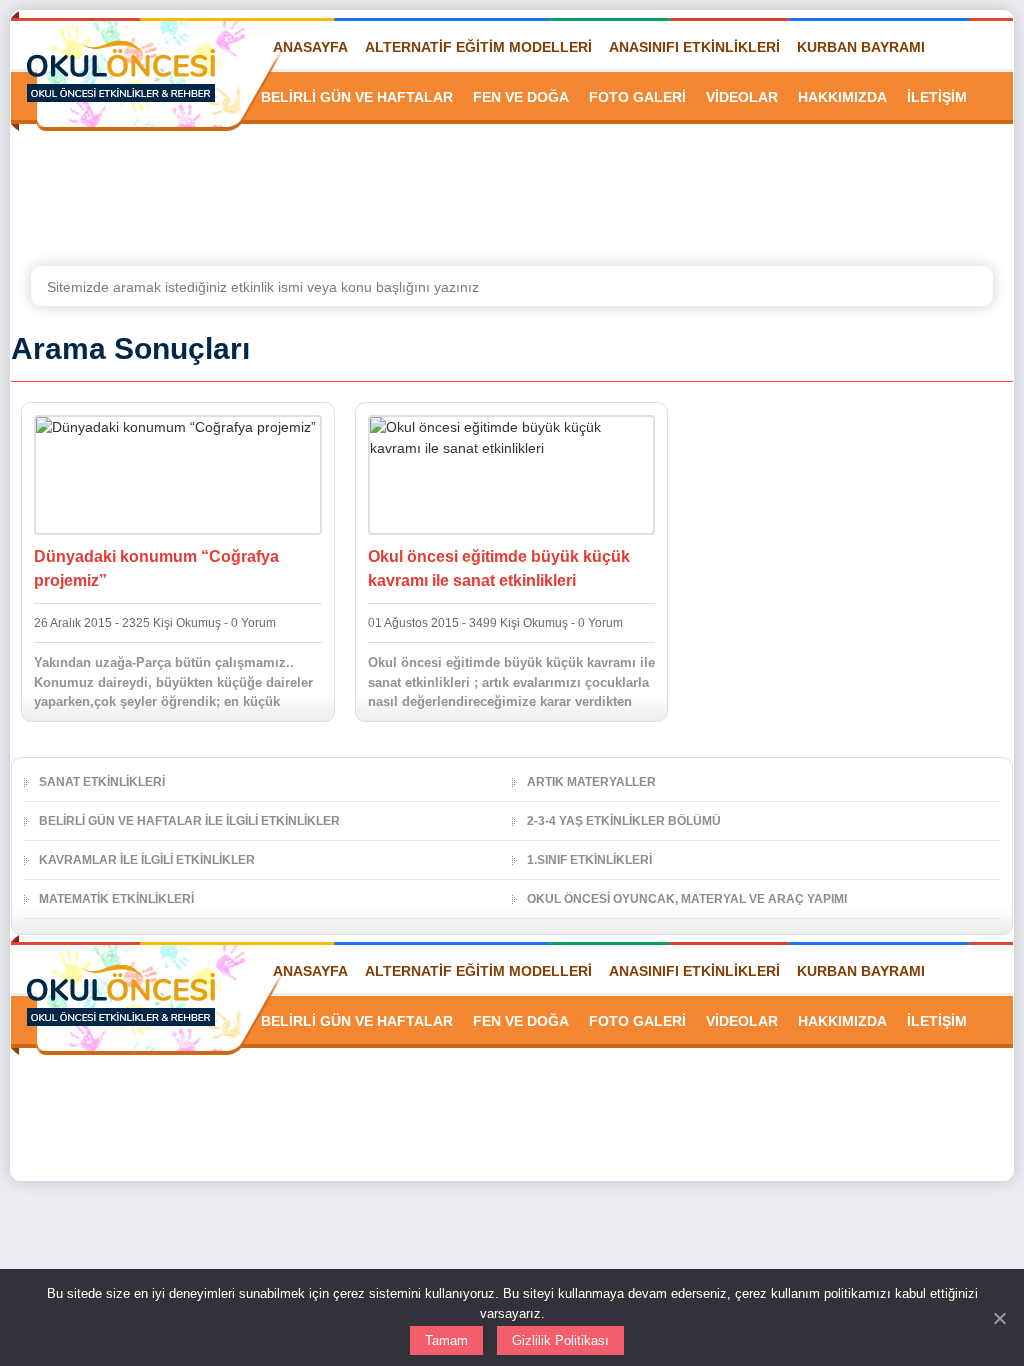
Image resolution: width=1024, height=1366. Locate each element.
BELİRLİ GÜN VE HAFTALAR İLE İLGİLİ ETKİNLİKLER (189, 821)
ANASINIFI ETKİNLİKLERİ (694, 47)
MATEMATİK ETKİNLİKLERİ (116, 899)
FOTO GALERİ (637, 97)
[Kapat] (999, 1318)
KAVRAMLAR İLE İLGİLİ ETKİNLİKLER (147, 860)
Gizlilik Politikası (560, 1340)
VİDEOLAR (742, 97)
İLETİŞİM (937, 97)
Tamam (446, 1340)
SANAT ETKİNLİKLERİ (102, 782)
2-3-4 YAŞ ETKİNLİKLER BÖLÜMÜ (624, 821)
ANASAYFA (310, 47)
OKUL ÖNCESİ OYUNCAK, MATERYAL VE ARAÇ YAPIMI (687, 899)
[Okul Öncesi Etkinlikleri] (121, 71)
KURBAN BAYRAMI (861, 47)
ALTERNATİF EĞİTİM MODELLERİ (478, 47)
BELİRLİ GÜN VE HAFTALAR (357, 97)
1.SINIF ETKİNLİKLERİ (589, 860)
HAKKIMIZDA (842, 97)
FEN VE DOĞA (521, 97)
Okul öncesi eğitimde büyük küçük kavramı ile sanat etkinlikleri (499, 568)
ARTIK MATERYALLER (591, 782)
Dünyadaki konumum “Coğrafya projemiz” (156, 568)
